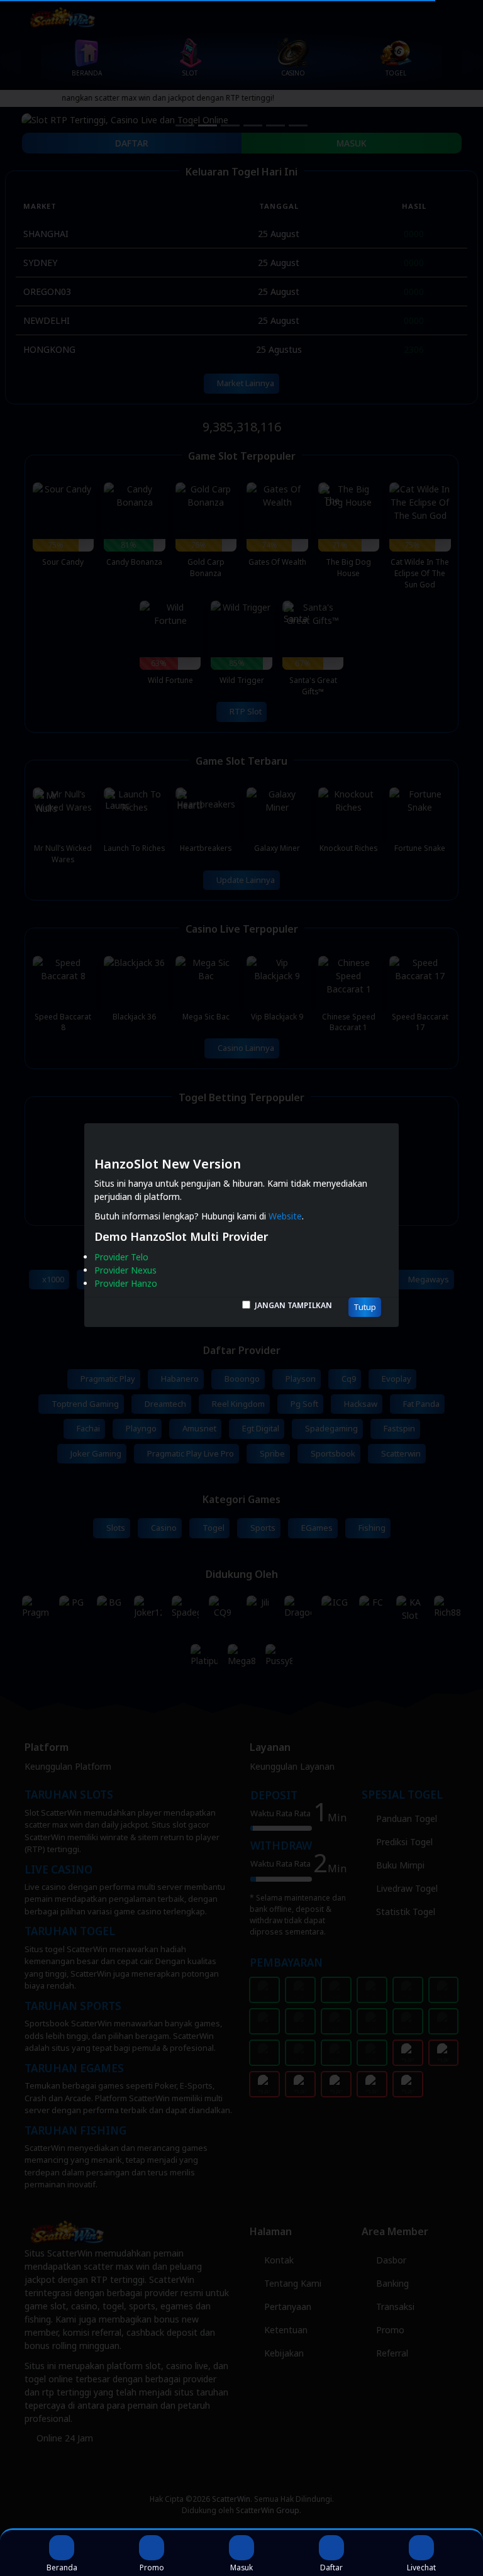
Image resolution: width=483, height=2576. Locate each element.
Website (285, 1216)
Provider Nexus (125, 1270)
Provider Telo (121, 1257)
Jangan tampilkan (293, 1305)
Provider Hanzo (126, 1283)
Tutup (365, 1307)
